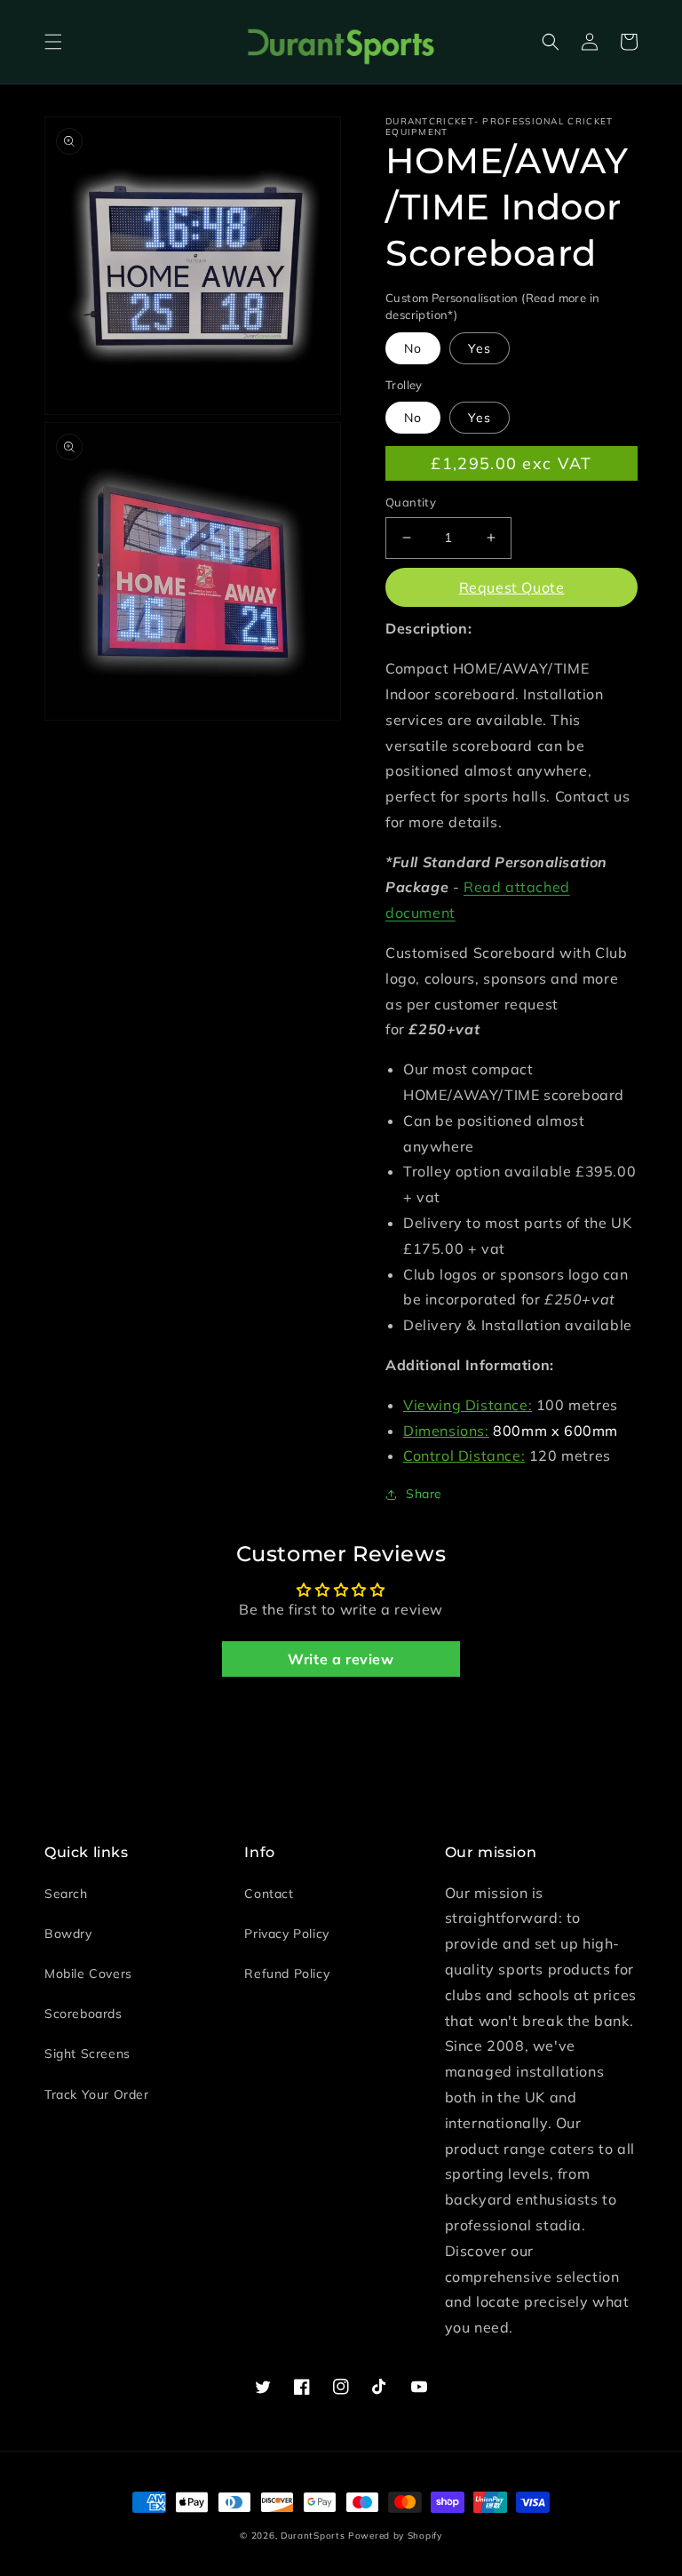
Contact (269, 1894)
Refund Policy (287, 1974)
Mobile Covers (88, 1974)
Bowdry (68, 1934)
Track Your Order (97, 2094)
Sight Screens (87, 2054)
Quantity (411, 502)
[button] (53, 42)
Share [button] (424, 1494)
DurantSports (313, 2536)
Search (66, 1894)
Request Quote (512, 587)
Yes (480, 348)
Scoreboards (83, 2014)
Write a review (341, 1659)
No (413, 348)
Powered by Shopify (395, 2536)
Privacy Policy (286, 1934)
